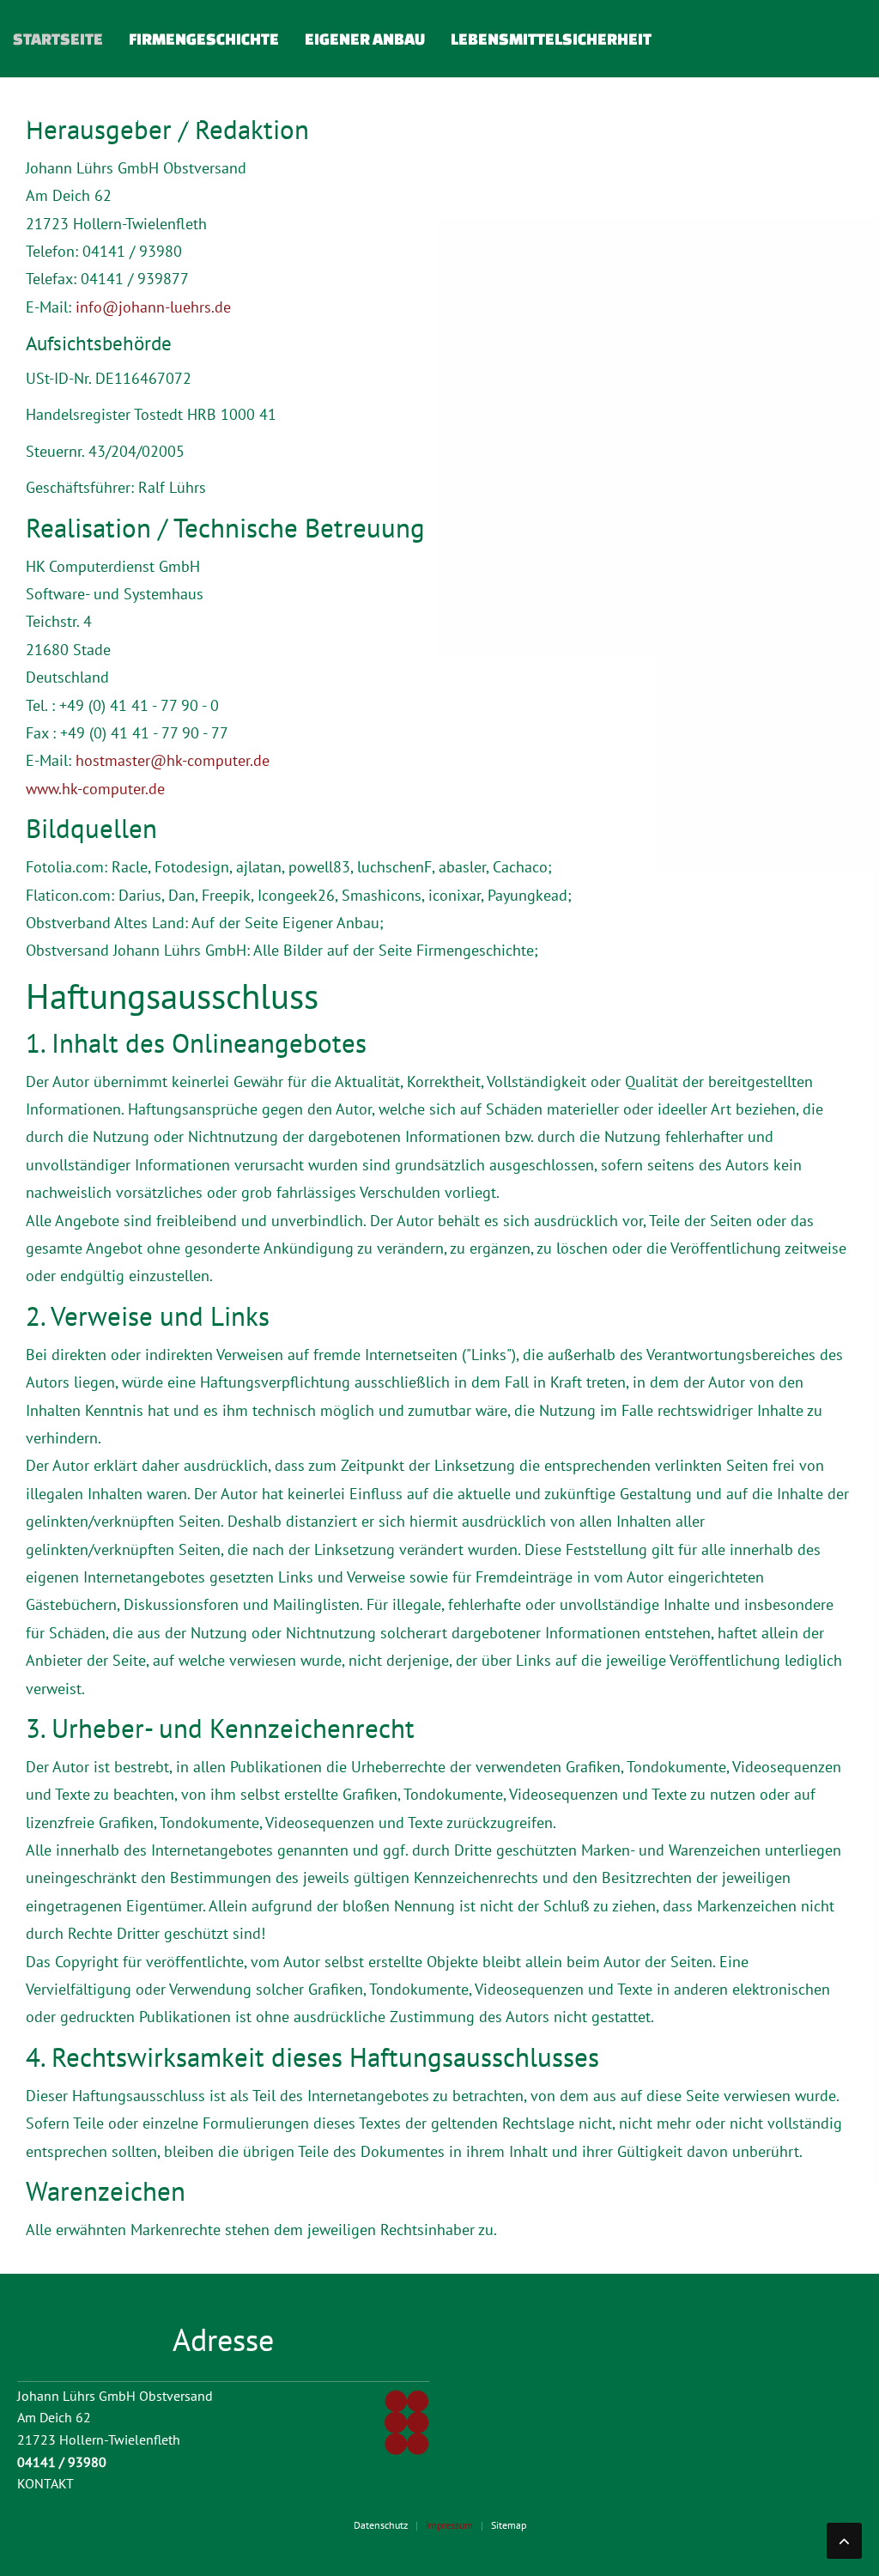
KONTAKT (45, 2483)
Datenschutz (381, 2525)
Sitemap (509, 2525)
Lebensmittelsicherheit (551, 39)
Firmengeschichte (204, 39)
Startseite (58, 39)
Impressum (449, 2525)
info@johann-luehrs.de (153, 307)
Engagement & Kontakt (108, 116)
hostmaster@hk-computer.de (173, 760)
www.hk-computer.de (95, 789)
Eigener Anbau (365, 39)
